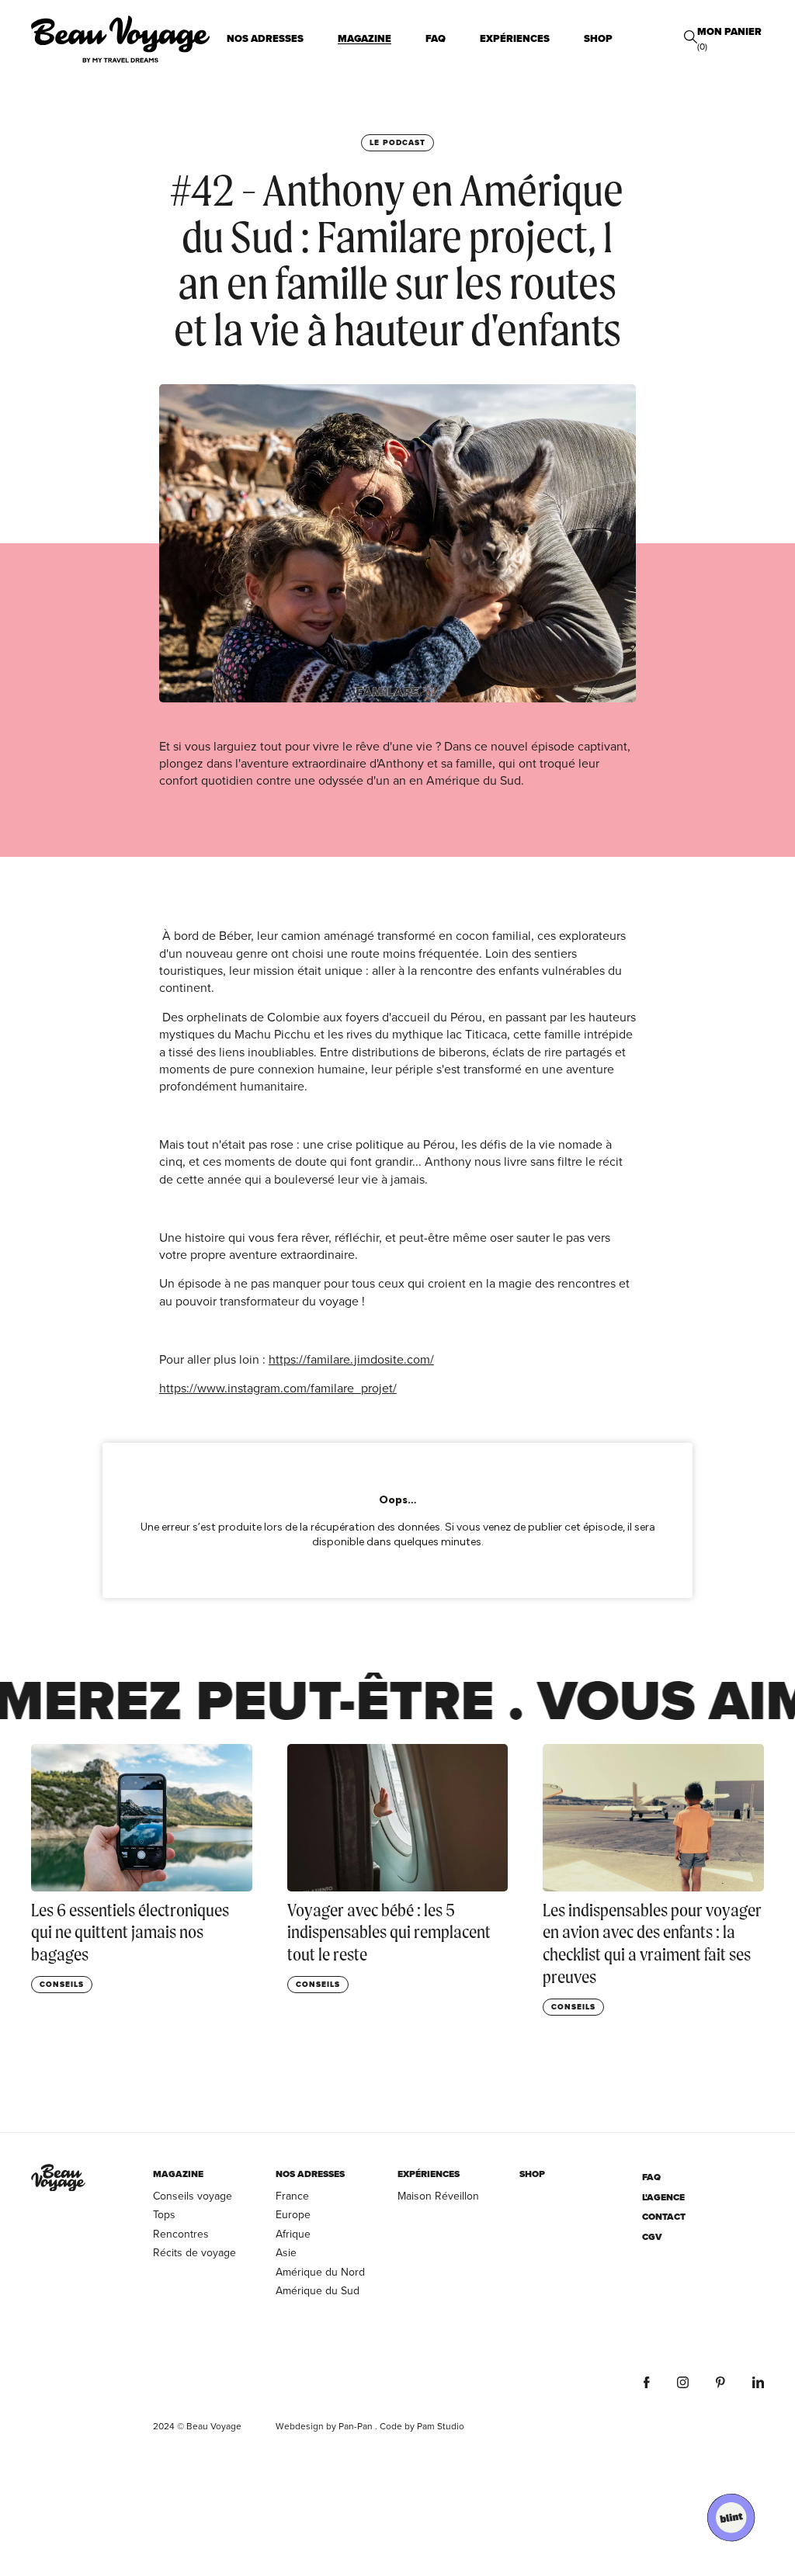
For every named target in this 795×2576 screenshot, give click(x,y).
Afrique (293, 2234)
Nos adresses (265, 38)
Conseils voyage (193, 2196)
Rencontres (181, 2234)
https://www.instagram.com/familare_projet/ (278, 1388)
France (292, 2196)
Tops (164, 2214)
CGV (652, 2237)
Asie (286, 2252)
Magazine (365, 38)
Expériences (515, 38)
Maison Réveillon (438, 2196)
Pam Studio (441, 2426)
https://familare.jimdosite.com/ (351, 1359)
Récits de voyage (194, 2252)
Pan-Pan (356, 2426)
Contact (664, 2217)
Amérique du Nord (320, 2272)
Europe (293, 2214)
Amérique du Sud (318, 2290)
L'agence (663, 2198)
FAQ (436, 38)
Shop (598, 38)
